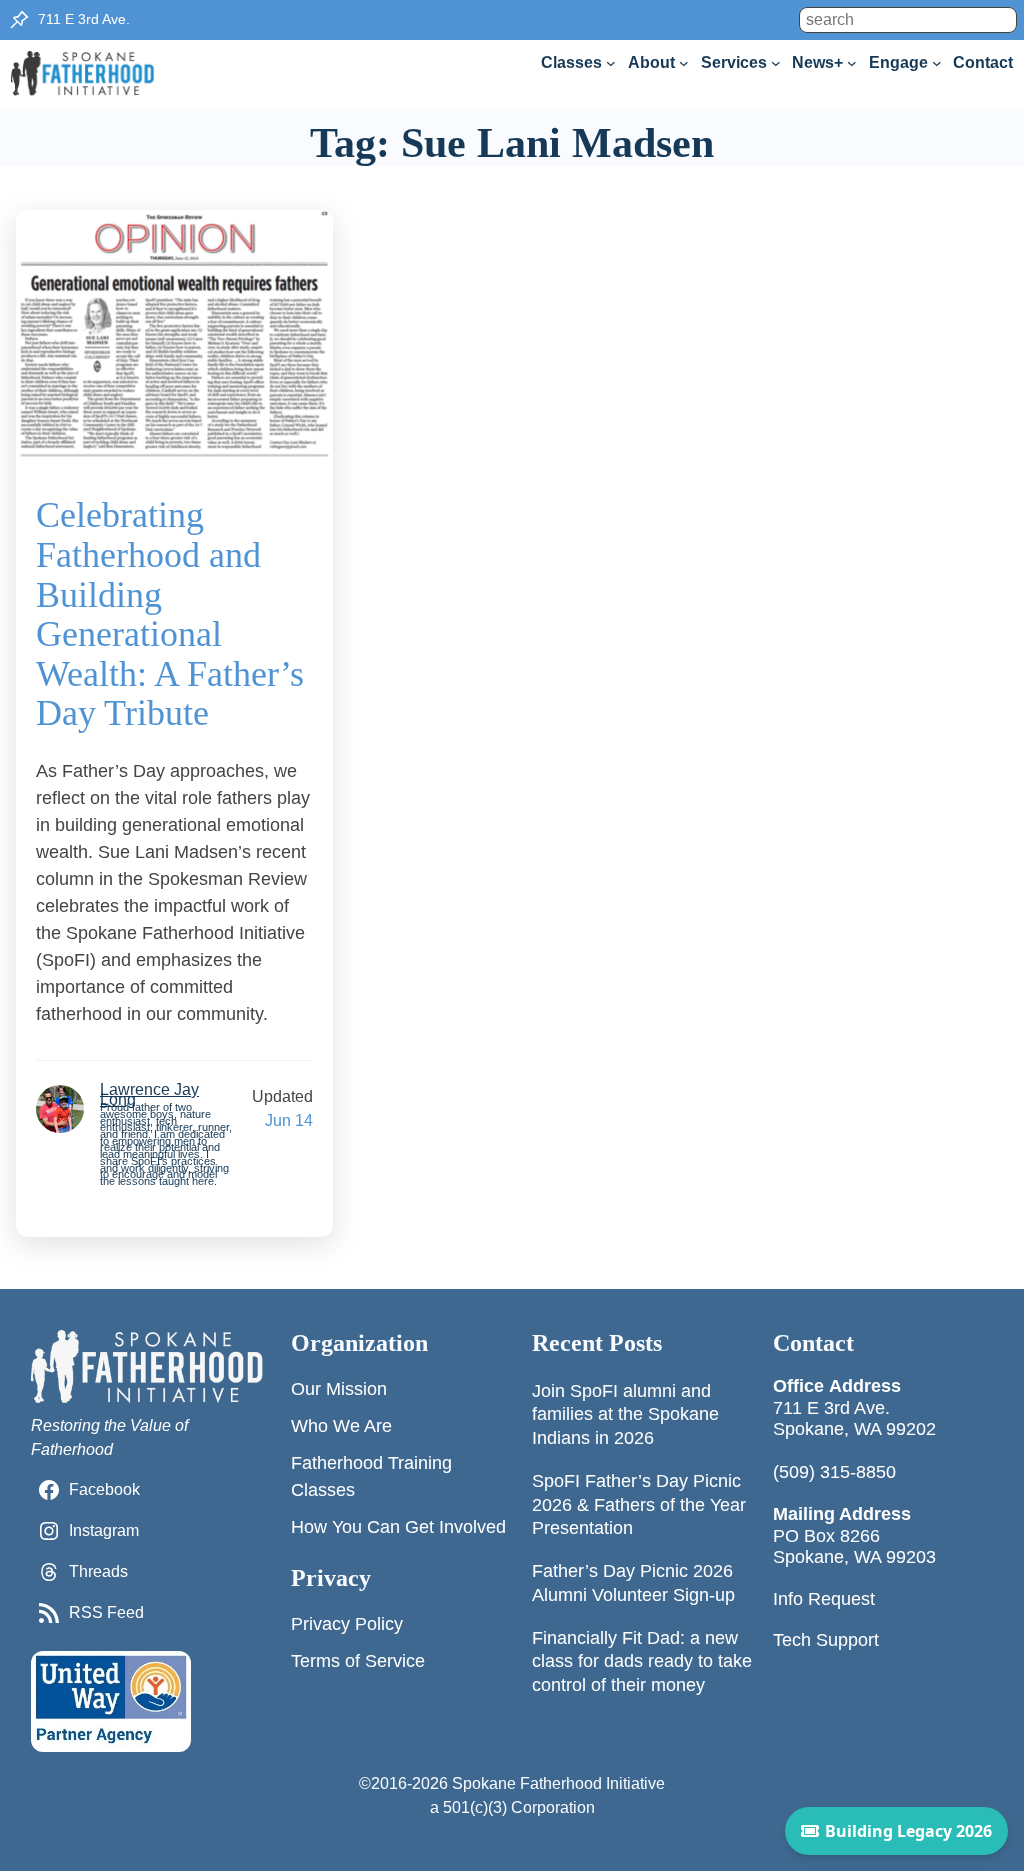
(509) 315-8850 (834, 1472)
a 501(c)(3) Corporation (512, 1807)
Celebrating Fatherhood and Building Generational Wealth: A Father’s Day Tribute (170, 614)
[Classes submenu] (611, 63)
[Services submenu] (776, 63)
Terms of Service (358, 1661)
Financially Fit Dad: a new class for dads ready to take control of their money (642, 1661)
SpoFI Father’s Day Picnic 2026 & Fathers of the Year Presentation (639, 1504)
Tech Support (826, 1640)
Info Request (824, 1599)
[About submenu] (684, 63)
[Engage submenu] (937, 63)
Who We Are (341, 1426)
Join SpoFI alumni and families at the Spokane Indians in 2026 (625, 1414)
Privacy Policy (347, 1624)
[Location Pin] (19, 20)
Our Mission (339, 1389)
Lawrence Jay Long (149, 1094)
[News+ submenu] (852, 63)
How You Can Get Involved (398, 1527)
